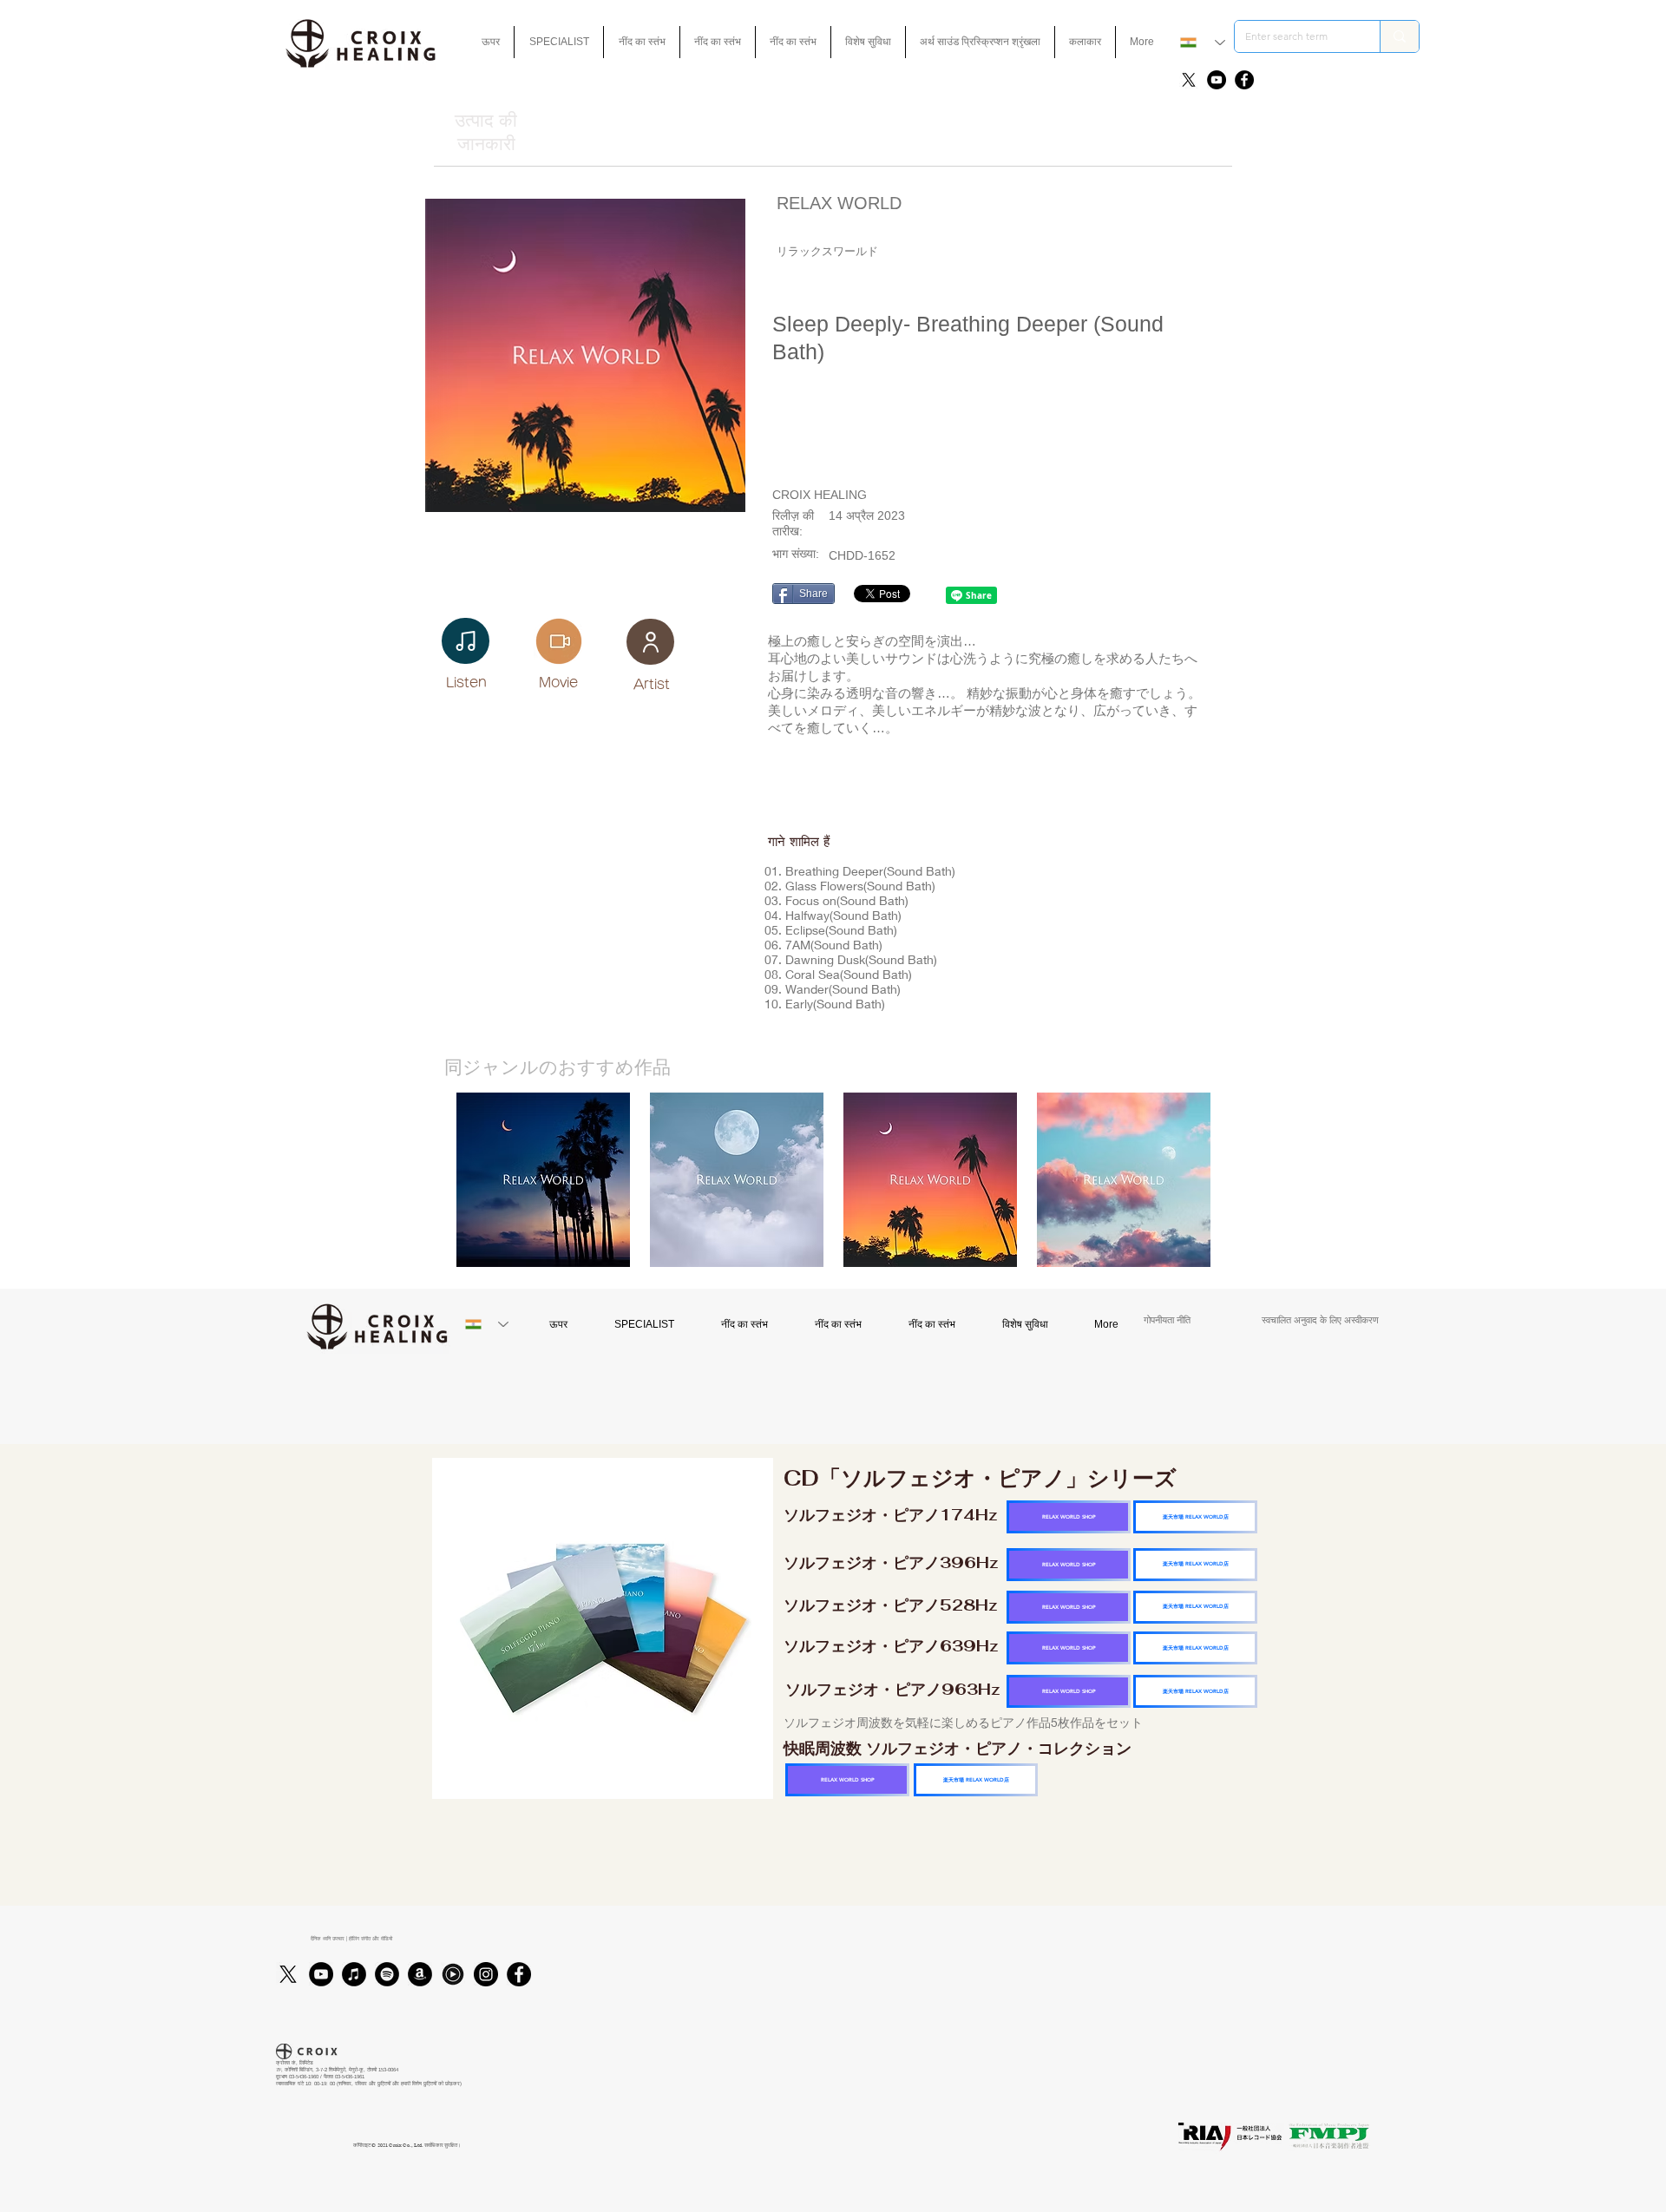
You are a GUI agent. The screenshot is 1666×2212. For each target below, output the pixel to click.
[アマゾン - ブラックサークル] (420, 1974)
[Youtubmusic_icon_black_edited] (453, 1974)
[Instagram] (486, 1974)
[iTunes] (354, 1974)
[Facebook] (1244, 80)
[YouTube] (1217, 80)
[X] (1189, 80)
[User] (650, 642)
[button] (868, 42)
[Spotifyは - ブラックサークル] (387, 1974)
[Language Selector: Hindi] (1203, 43)
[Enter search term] (1399, 36)
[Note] (466, 641)
